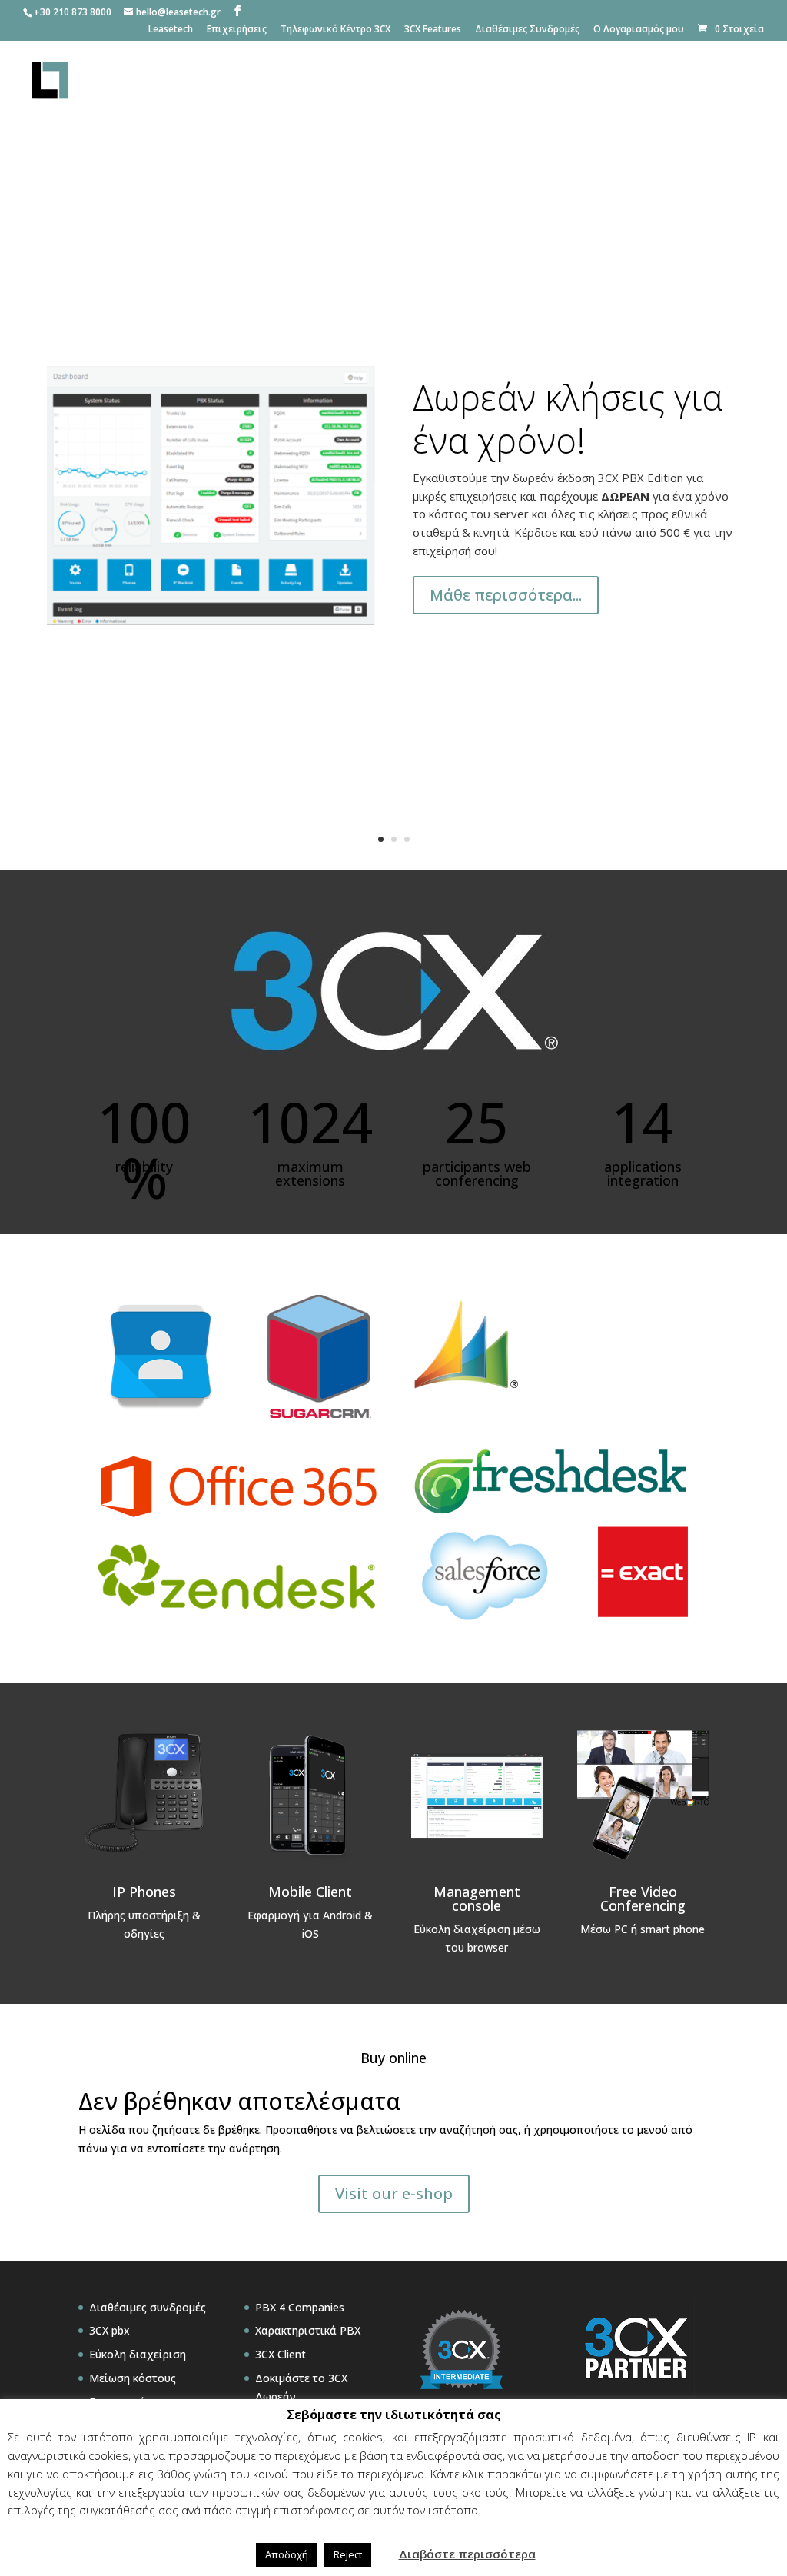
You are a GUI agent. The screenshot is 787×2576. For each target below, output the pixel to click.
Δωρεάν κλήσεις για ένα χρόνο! (568, 418)
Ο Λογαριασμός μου (639, 30)
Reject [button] (348, 2554)
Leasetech (171, 30)
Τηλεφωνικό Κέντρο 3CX (335, 30)
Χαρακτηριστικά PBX (308, 2330)
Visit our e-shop (394, 2193)
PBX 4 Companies (300, 2307)
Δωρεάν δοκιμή (714, 82)
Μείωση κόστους (133, 2378)
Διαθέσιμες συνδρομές (148, 2307)
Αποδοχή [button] (287, 2554)
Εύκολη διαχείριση (138, 2354)
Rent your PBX (602, 82)
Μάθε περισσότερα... (506, 595)
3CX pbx (110, 2330)
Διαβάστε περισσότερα (467, 2554)
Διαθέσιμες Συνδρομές (527, 30)
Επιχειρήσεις (237, 30)
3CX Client (281, 2354)
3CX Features (433, 30)
